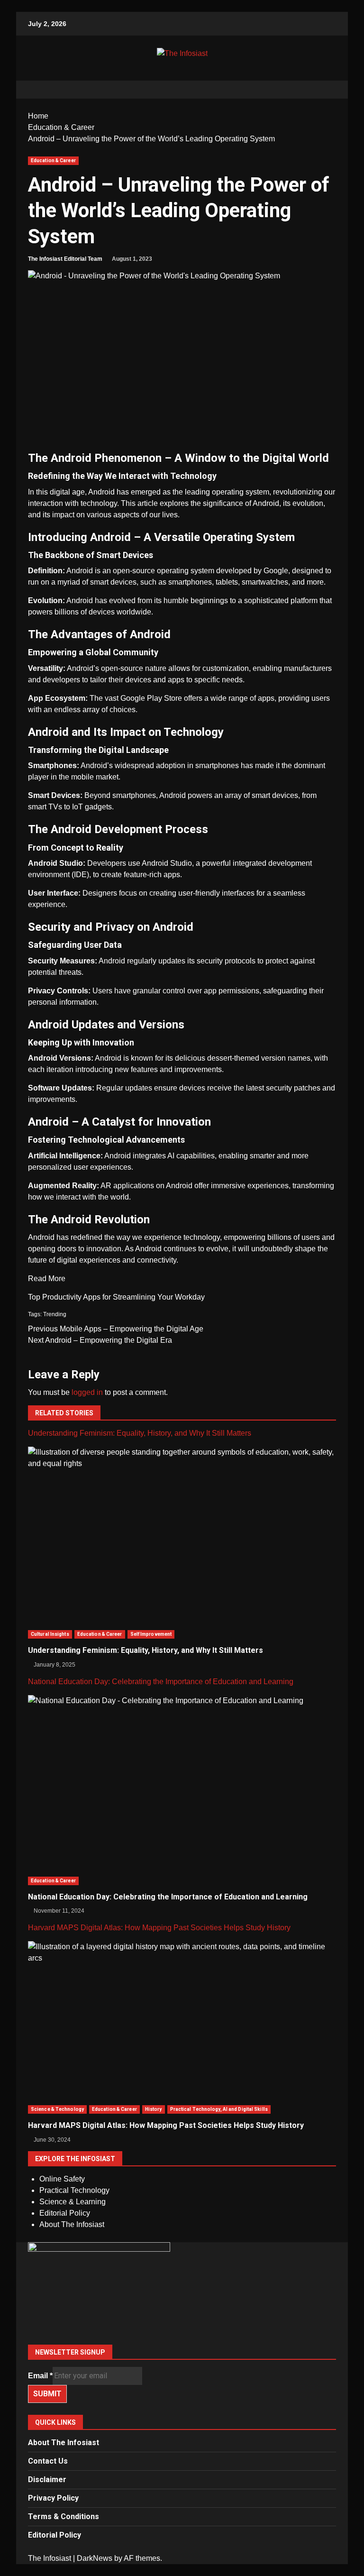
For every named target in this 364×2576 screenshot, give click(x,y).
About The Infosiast (72, 2224)
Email (40, 2376)
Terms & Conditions (64, 2516)
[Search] (324, 90)
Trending (55, 1314)
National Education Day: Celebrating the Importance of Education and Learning (161, 1682)
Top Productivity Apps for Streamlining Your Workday (116, 1297)
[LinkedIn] (182, 2324)
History (154, 2109)
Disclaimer (47, 2480)
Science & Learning (73, 2202)
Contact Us (48, 2461)
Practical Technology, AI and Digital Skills (219, 2109)
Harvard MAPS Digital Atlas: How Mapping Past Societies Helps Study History (159, 1928)
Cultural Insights (50, 1634)
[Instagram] (182, 2313)
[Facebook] (182, 2290)
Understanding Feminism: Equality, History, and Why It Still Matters (140, 1433)
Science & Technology (57, 2109)
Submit (47, 2394)
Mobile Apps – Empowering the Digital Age (116, 1329)
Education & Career (53, 160)
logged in (87, 1392)
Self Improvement (151, 1634)
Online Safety (62, 2179)
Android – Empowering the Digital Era (100, 1340)
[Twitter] (182, 2302)
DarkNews (95, 2558)
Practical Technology (74, 2190)
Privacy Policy (53, 2498)
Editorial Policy (65, 2213)
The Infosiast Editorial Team (65, 259)
